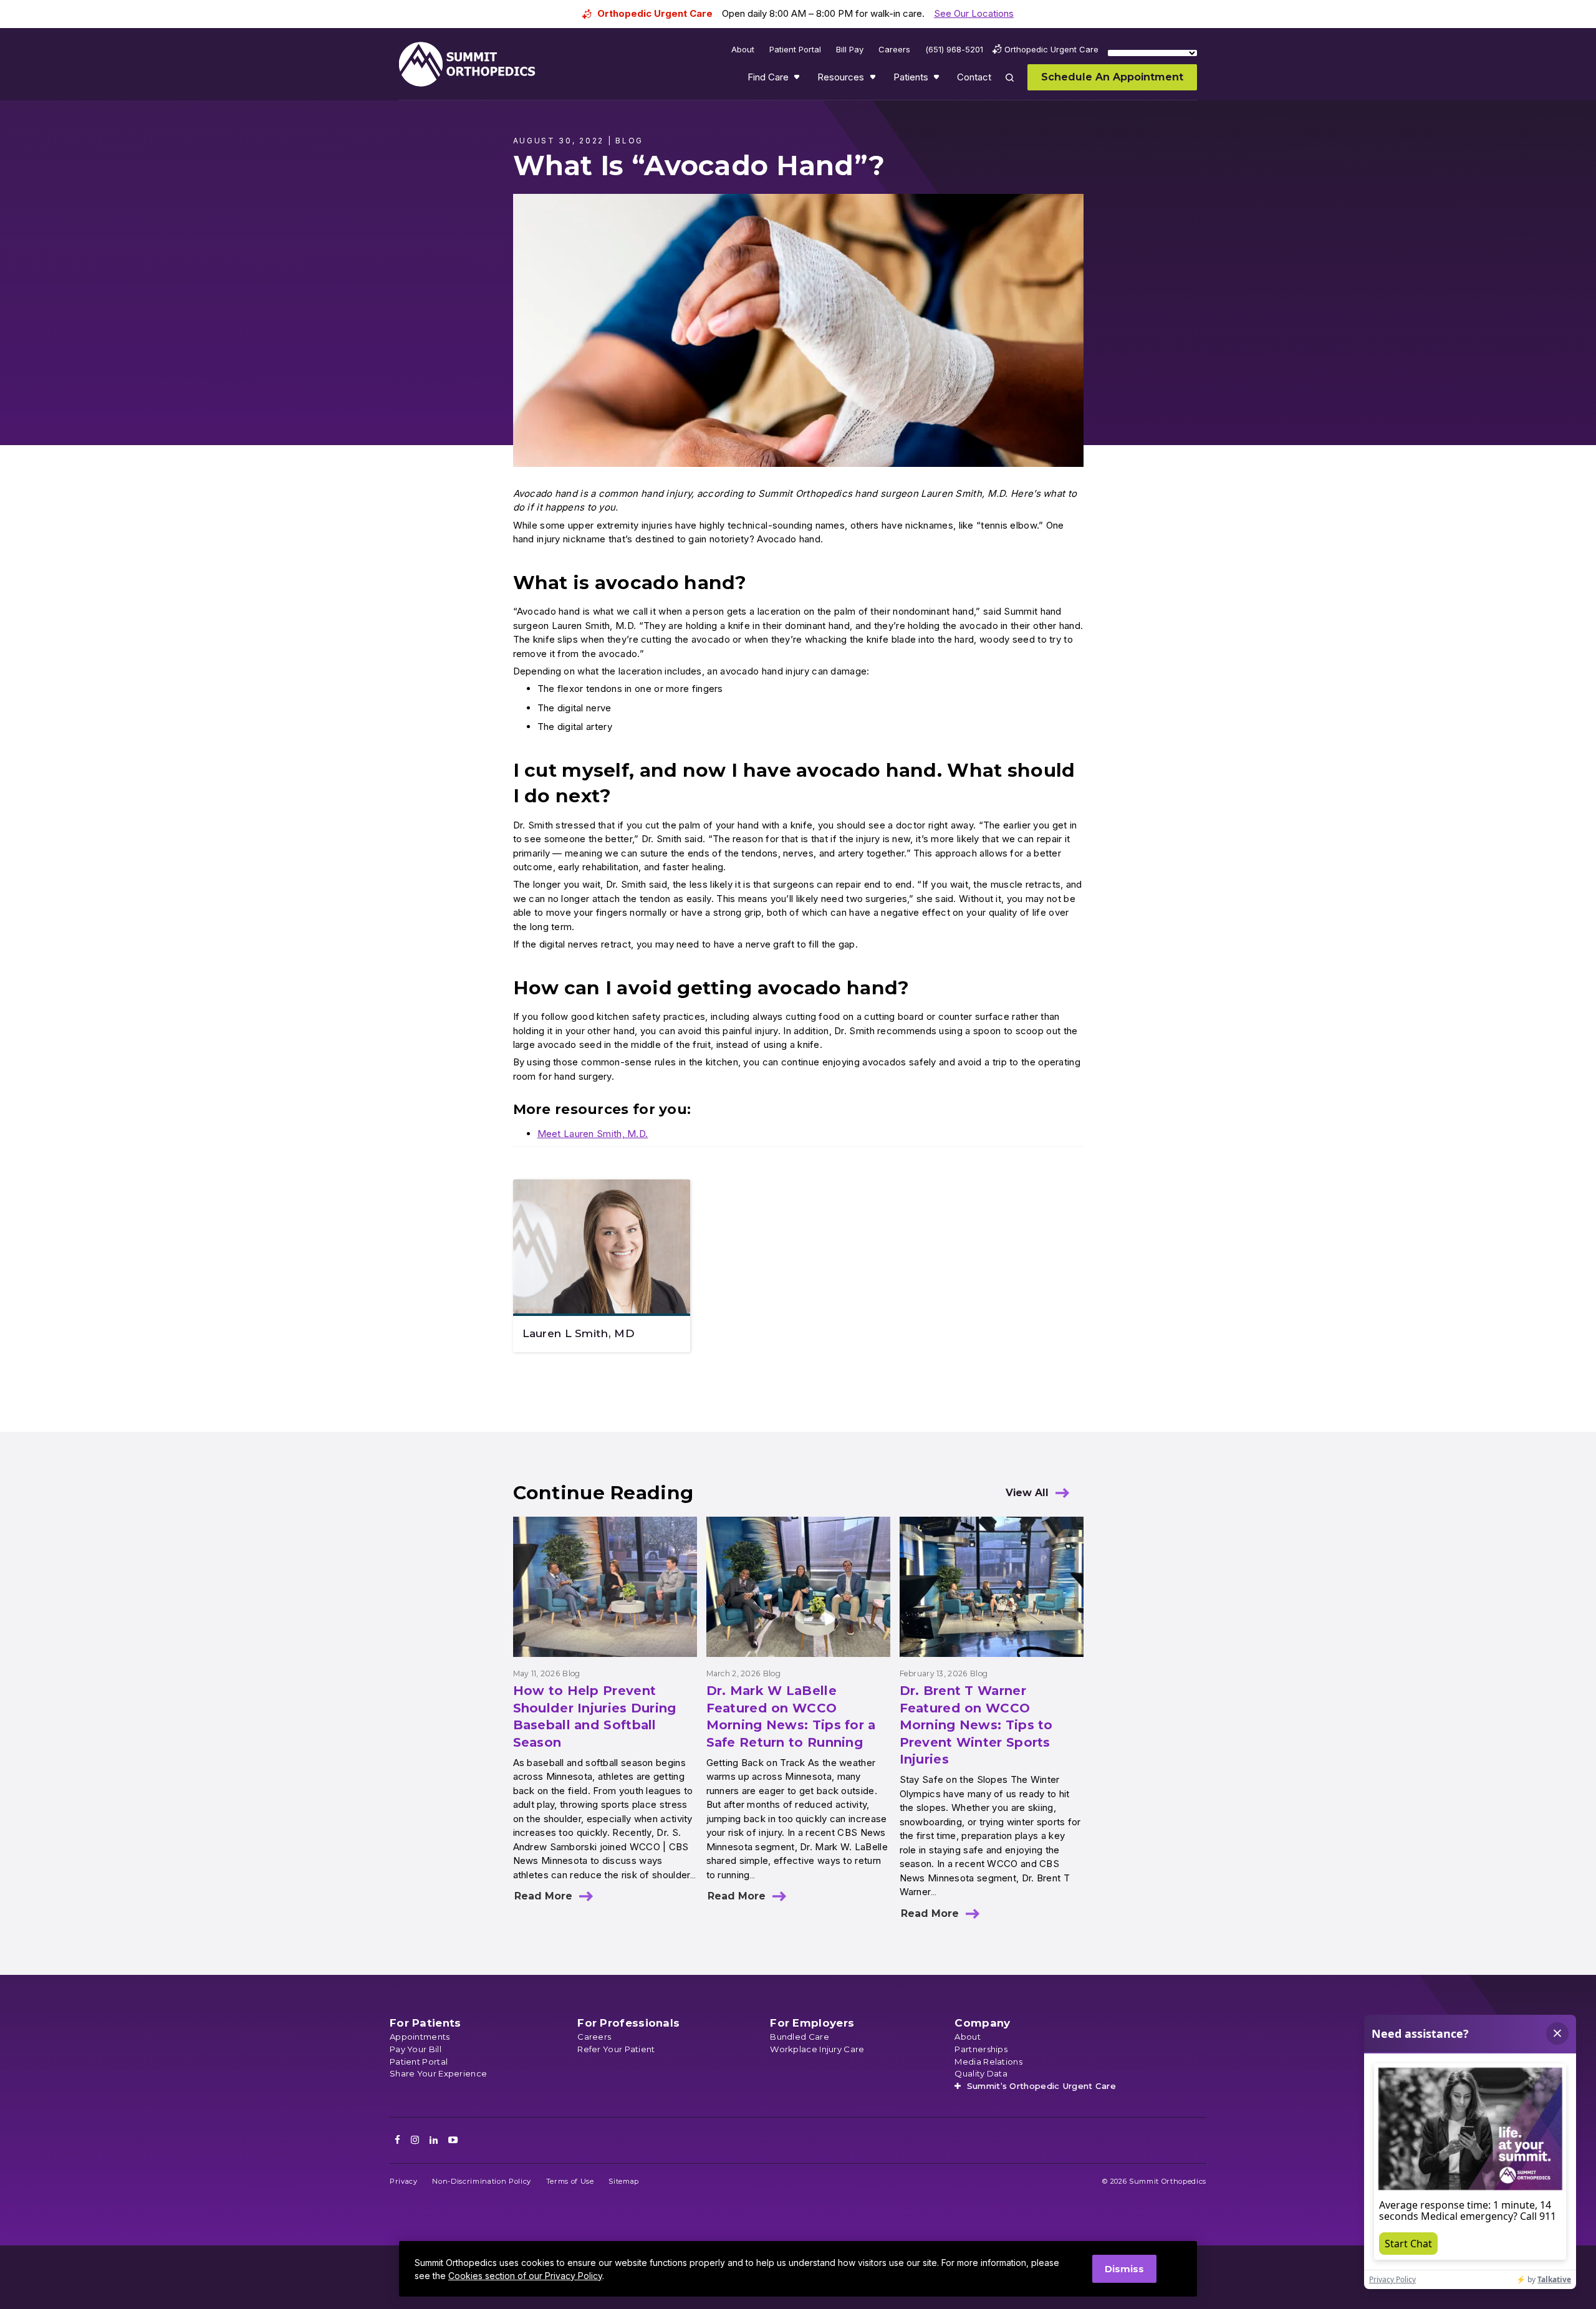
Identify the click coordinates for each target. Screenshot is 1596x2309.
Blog (571, 1673)
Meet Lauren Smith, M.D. (593, 1134)
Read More (543, 1896)
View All (1027, 1493)
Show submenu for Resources (874, 80)
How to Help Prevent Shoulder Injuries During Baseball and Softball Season (595, 1716)
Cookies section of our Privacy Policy (525, 2276)
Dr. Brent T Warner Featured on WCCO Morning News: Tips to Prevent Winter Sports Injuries (976, 1725)
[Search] (1017, 86)
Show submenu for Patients (938, 80)
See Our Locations (974, 13)
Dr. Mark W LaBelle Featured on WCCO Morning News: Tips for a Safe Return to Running (791, 1716)
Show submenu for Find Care (798, 80)
